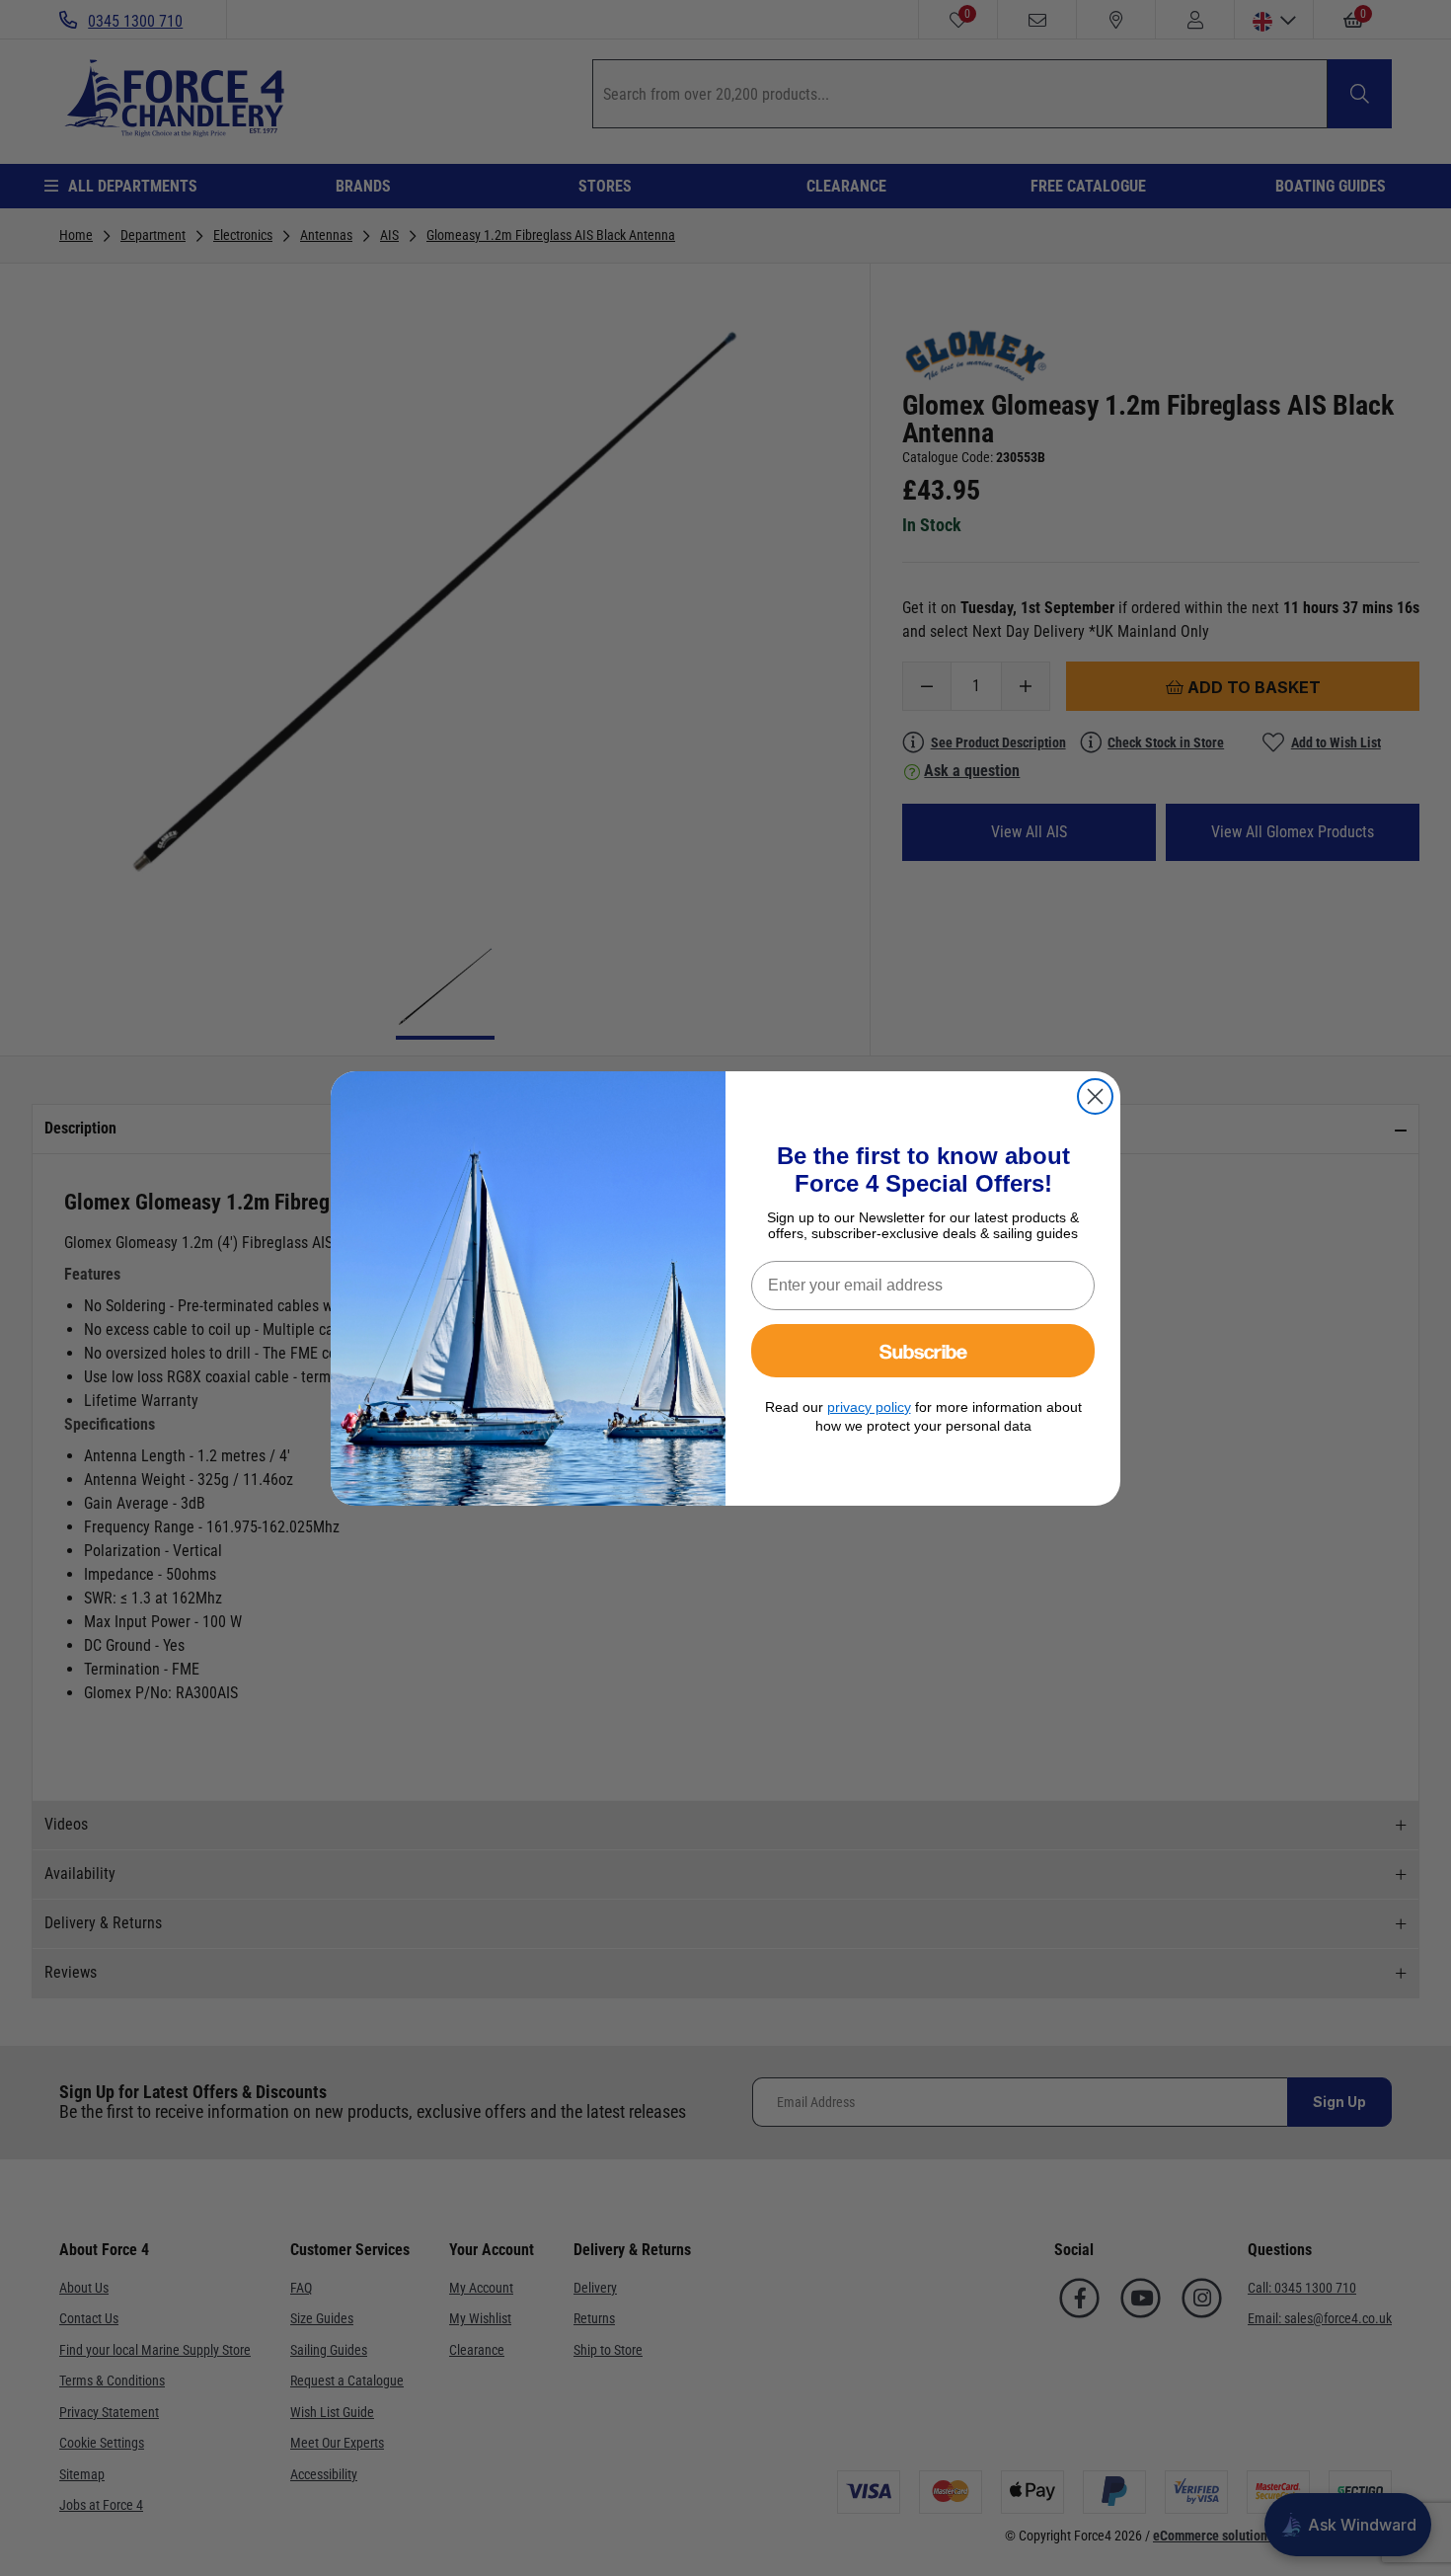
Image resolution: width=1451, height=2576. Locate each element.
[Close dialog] (1095, 1096)
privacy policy (869, 1407)
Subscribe (923, 1350)
